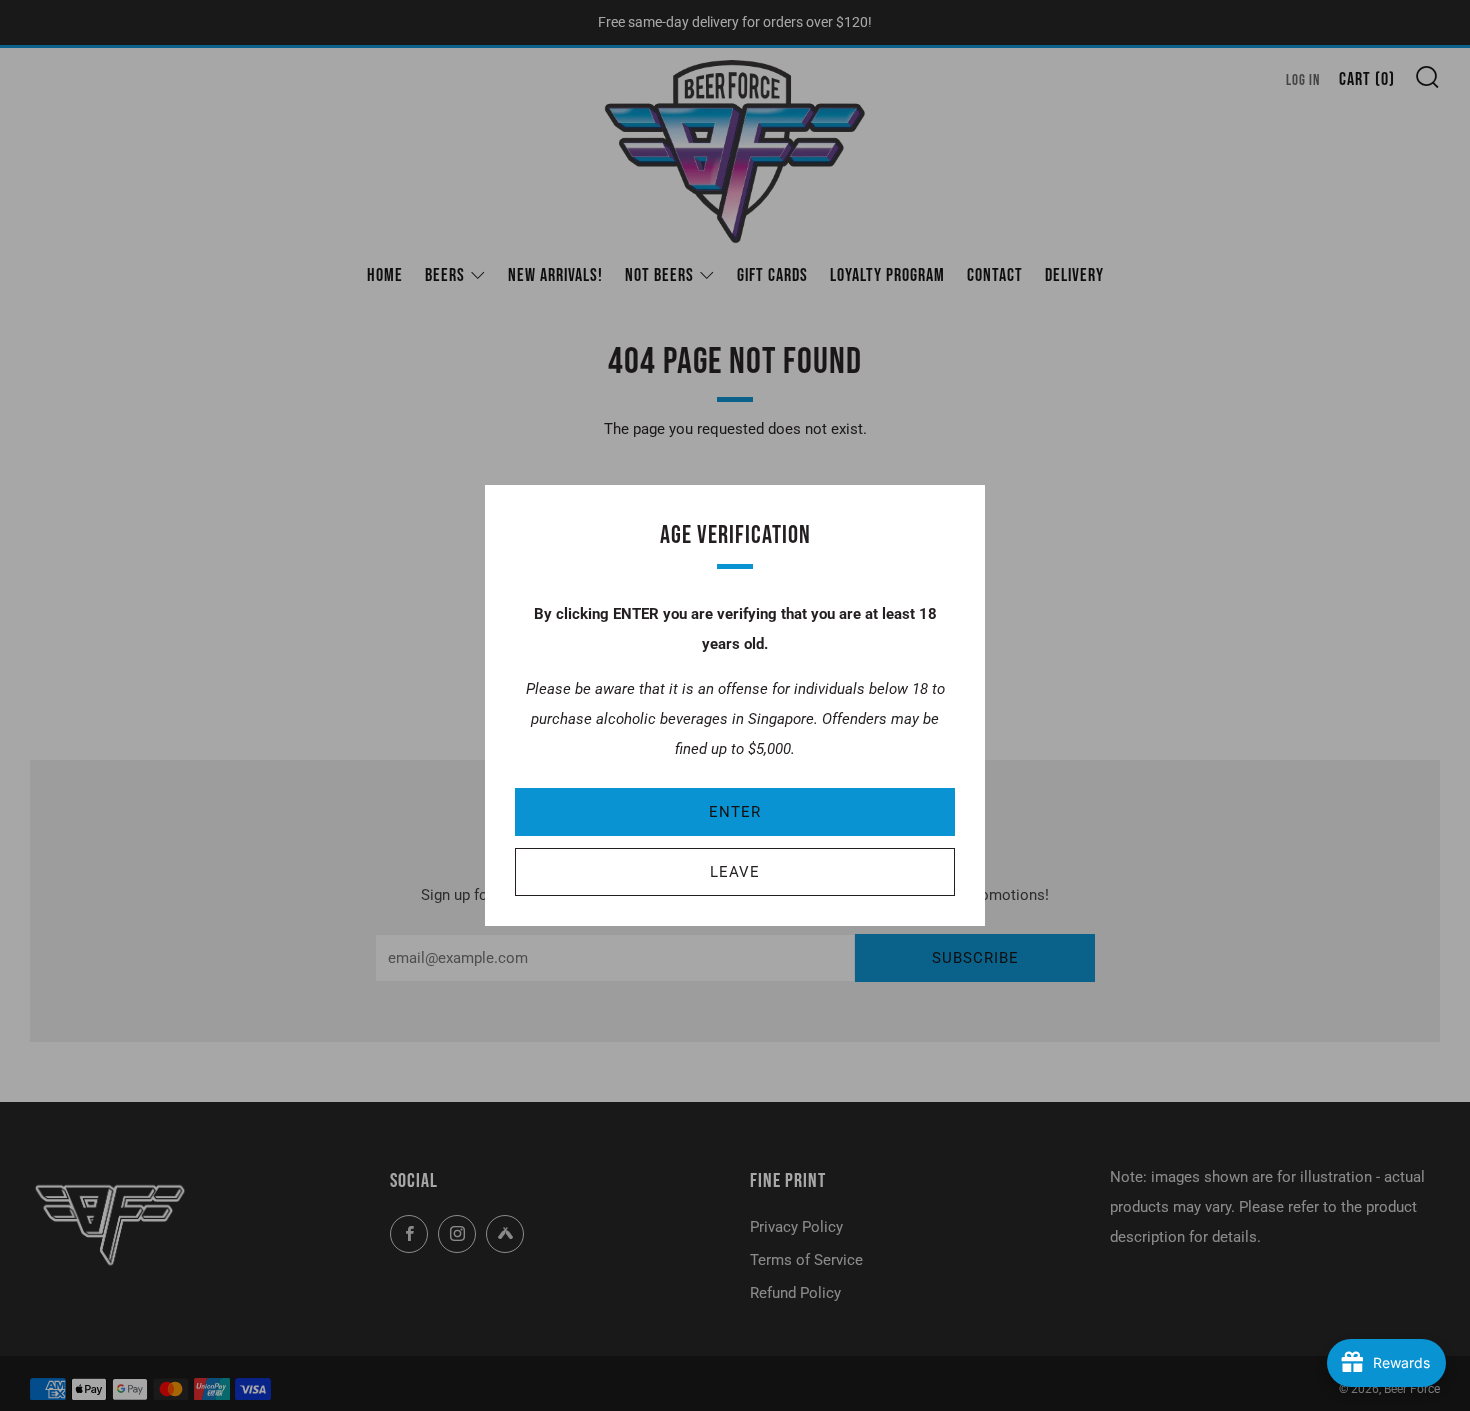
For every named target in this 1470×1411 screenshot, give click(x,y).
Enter (735, 812)
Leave (735, 872)
